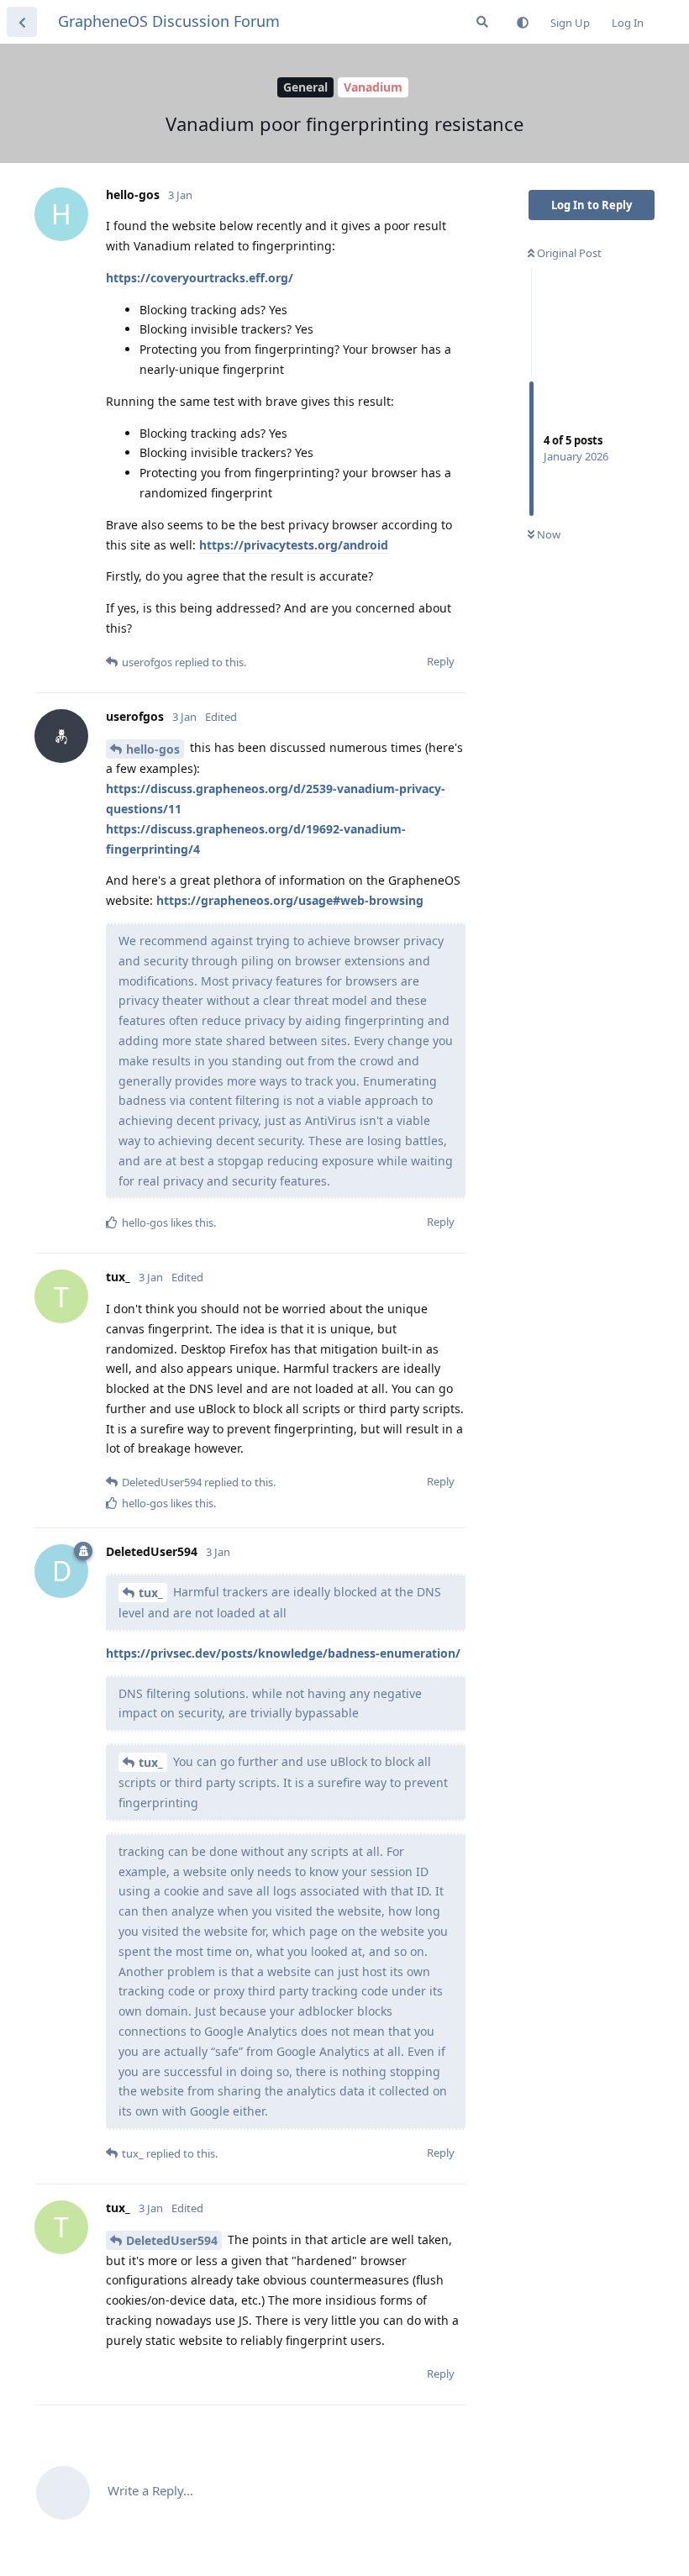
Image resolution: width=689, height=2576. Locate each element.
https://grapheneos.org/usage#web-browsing (290, 900)
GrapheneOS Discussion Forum (169, 21)
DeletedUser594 (172, 2240)
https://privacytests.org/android (294, 545)
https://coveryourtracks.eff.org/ (200, 278)
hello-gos (153, 749)
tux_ (151, 1593)
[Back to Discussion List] (22, 22)
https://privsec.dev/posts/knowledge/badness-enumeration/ (283, 1653)
